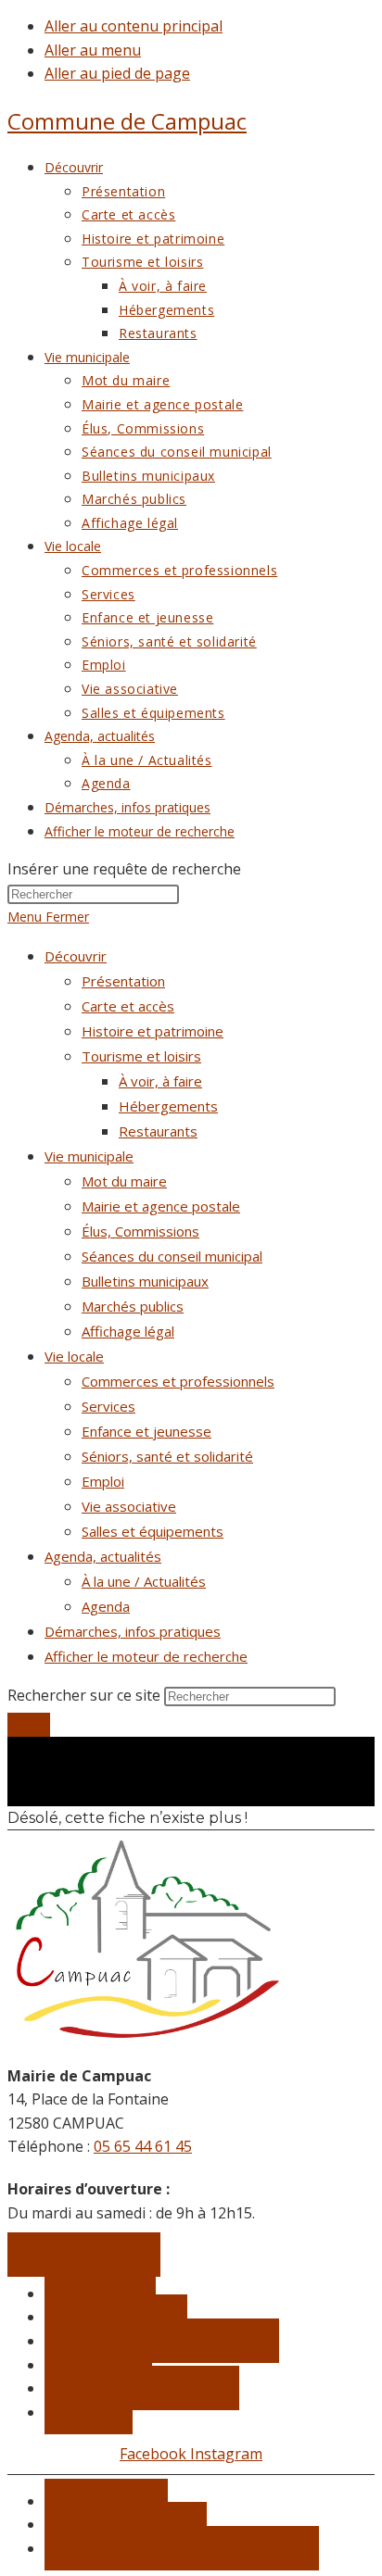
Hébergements (168, 1106)
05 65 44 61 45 (143, 2146)
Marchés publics (133, 1306)
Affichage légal (128, 1331)
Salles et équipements (153, 1531)
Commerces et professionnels (178, 1381)
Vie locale (74, 1356)
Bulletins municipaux (145, 1281)
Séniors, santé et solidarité (167, 1456)
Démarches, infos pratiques (133, 1631)
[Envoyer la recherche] (29, 1725)
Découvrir (76, 956)
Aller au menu (93, 50)
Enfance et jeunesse (146, 1431)
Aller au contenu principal (134, 26)
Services (108, 1406)
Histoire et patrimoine (153, 1031)
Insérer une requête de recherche (124, 869)
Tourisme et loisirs (141, 1056)
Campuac (127, 121)
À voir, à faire (160, 1081)
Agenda (106, 1606)
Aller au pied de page (117, 73)
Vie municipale (89, 1156)
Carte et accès (128, 1006)
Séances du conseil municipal (172, 1256)
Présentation (123, 981)
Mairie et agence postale (161, 1206)
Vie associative (129, 1506)
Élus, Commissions (140, 1231)
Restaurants (158, 1131)
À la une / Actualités (144, 1581)
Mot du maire (124, 1181)
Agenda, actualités (103, 1556)
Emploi (103, 1481)
